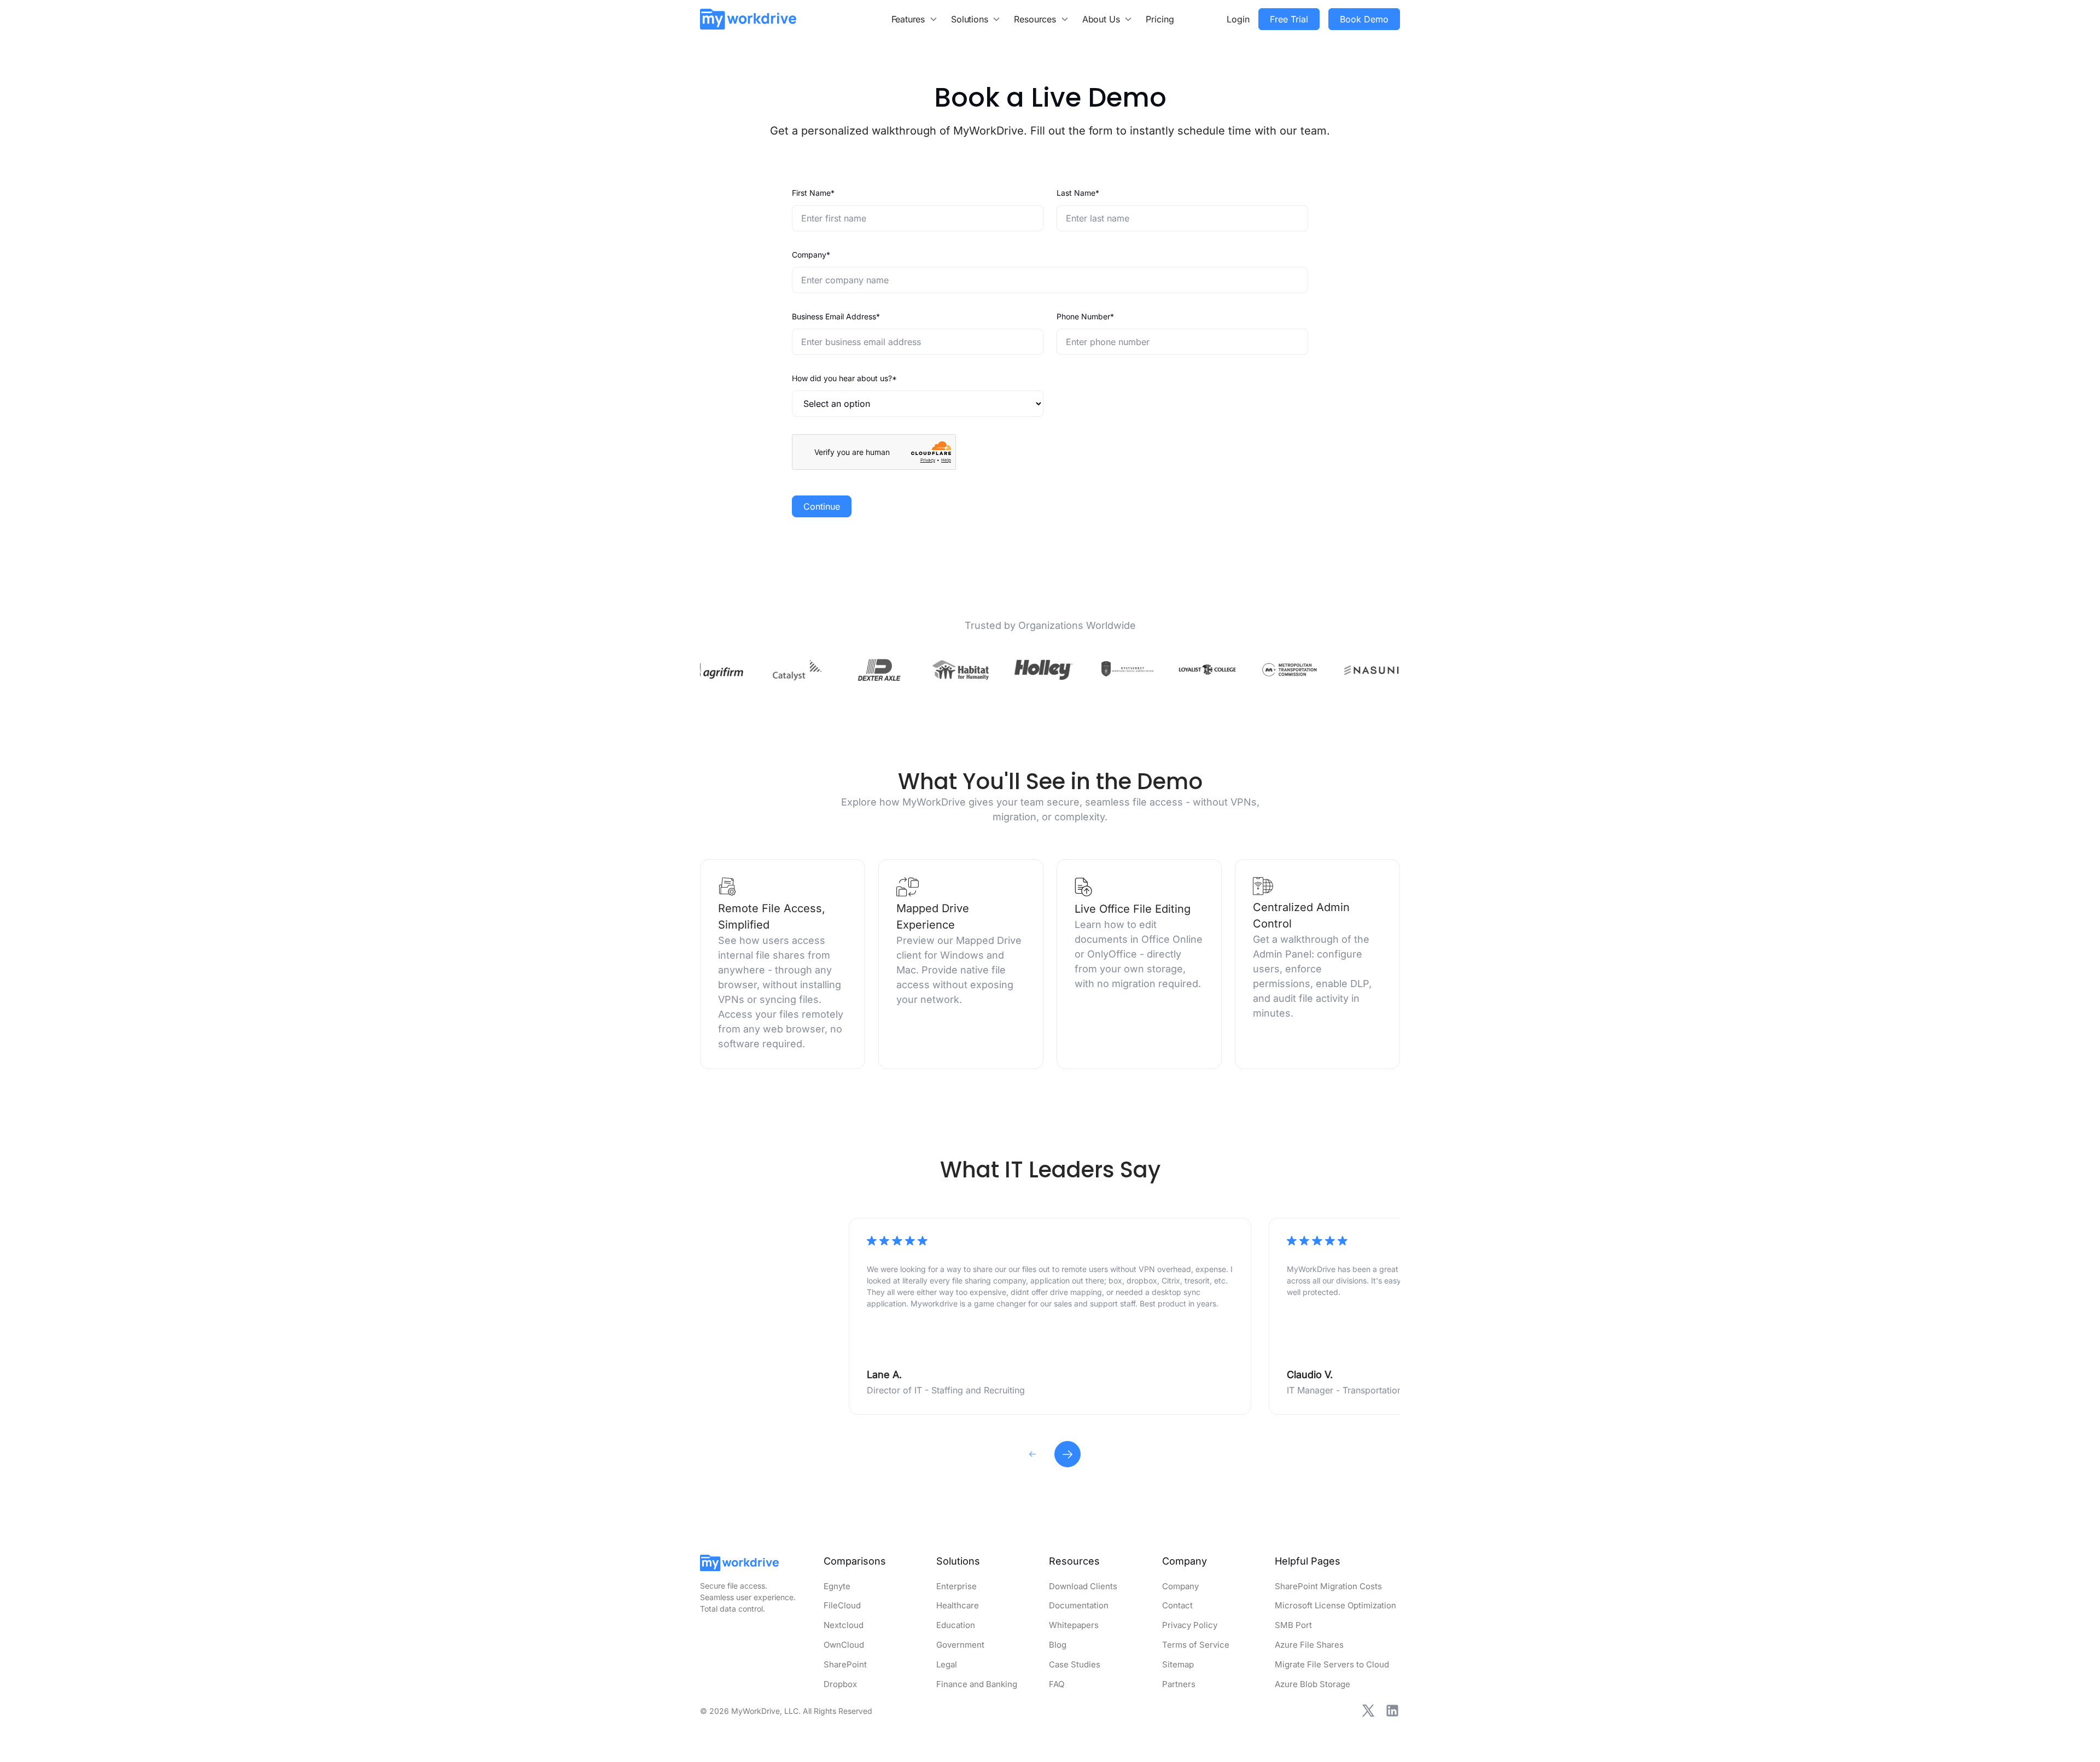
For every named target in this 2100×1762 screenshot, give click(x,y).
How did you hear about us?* (844, 378)
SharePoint (845, 1664)
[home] (748, 19)
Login (1238, 19)
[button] (915, 19)
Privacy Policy (1190, 1625)
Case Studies (1075, 1664)
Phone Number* (1085, 316)
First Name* (813, 193)
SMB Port (1293, 1625)
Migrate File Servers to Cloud (1332, 1664)
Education (956, 1625)
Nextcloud (844, 1625)
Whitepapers (1074, 1625)
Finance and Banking (977, 1684)
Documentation (1079, 1605)
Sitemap (1178, 1664)
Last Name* (1078, 193)
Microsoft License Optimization (1335, 1605)
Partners (1179, 1684)
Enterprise (956, 1586)
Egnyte (837, 1586)
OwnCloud (844, 1645)
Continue (822, 506)
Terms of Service (1196, 1645)
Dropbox (840, 1684)
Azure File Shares (1309, 1645)
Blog (1058, 1645)
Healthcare (958, 1605)
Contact (1177, 1605)
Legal (947, 1664)
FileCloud (842, 1605)
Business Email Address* (836, 316)
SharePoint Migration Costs (1328, 1586)
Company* (811, 255)
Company (1180, 1586)
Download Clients (1083, 1586)
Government (960, 1645)
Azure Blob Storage (1312, 1684)
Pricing (1160, 19)
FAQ (1057, 1684)
